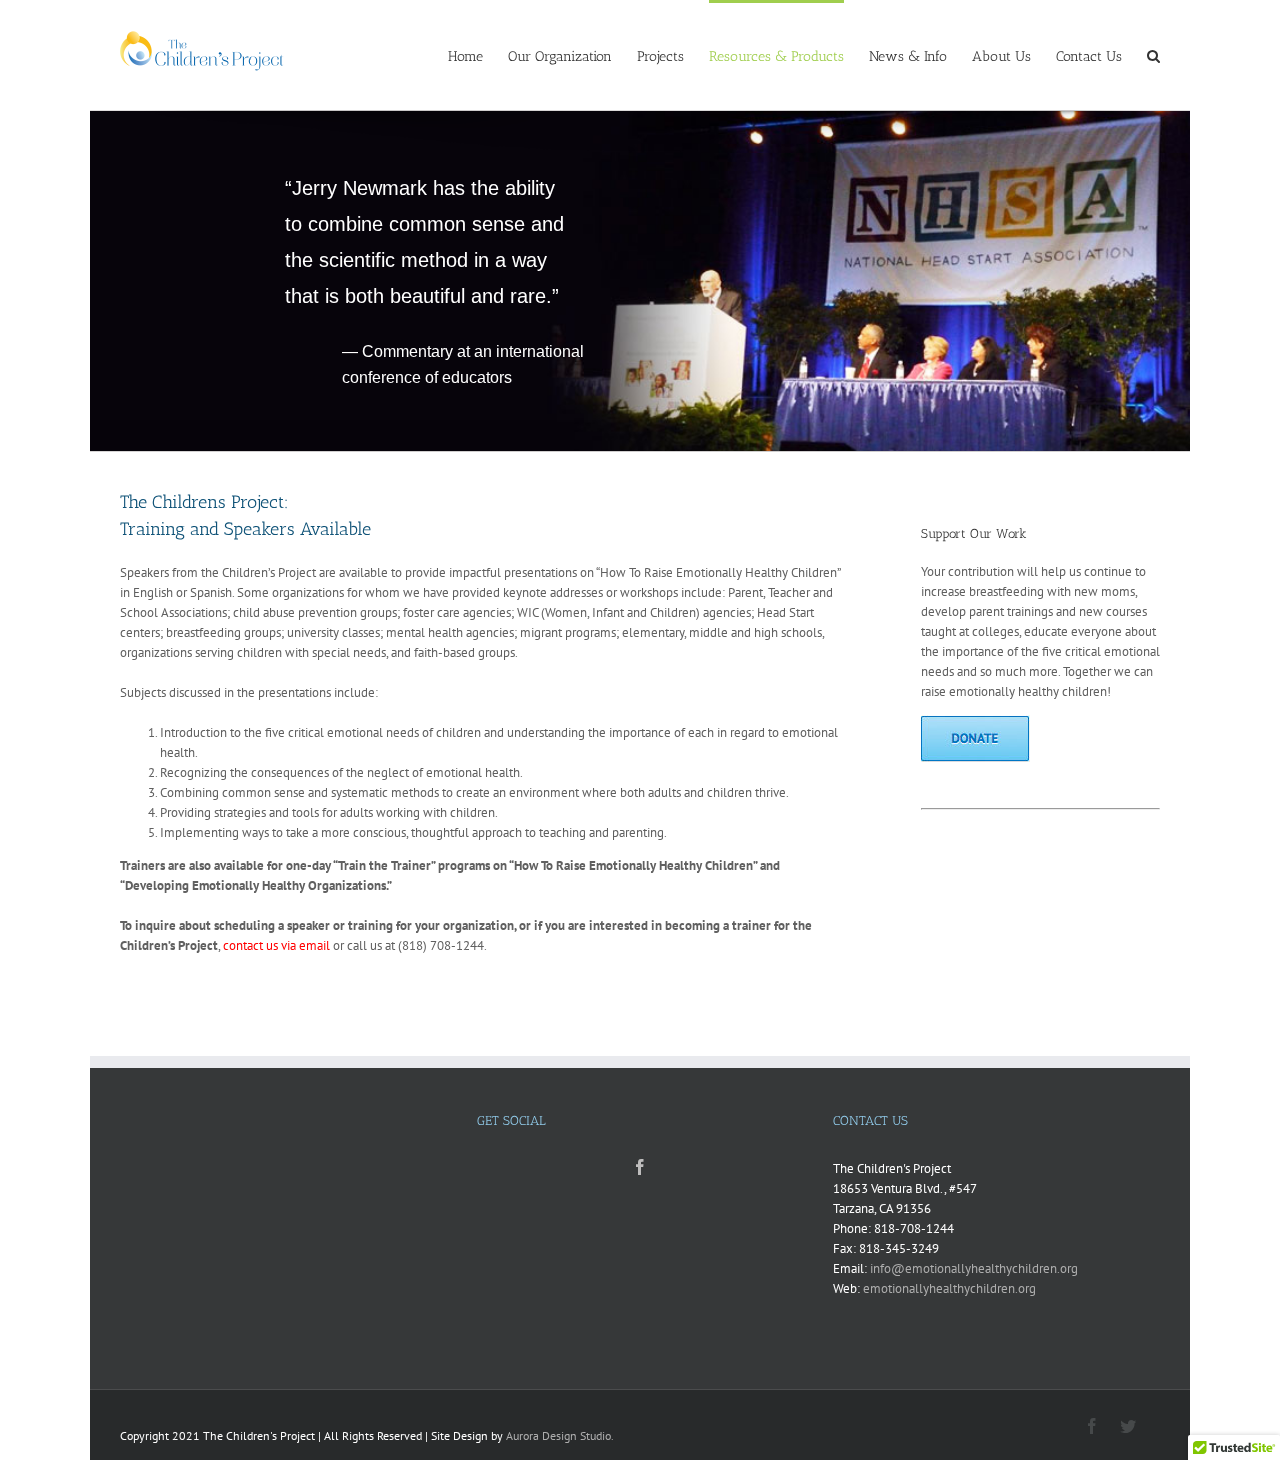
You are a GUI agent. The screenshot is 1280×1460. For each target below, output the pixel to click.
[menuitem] (478, 55)
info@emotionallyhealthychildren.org (974, 1268)
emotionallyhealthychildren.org (949, 1288)
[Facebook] (640, 1167)
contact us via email (276, 945)
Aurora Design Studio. (560, 1435)
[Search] (1153, 55)
